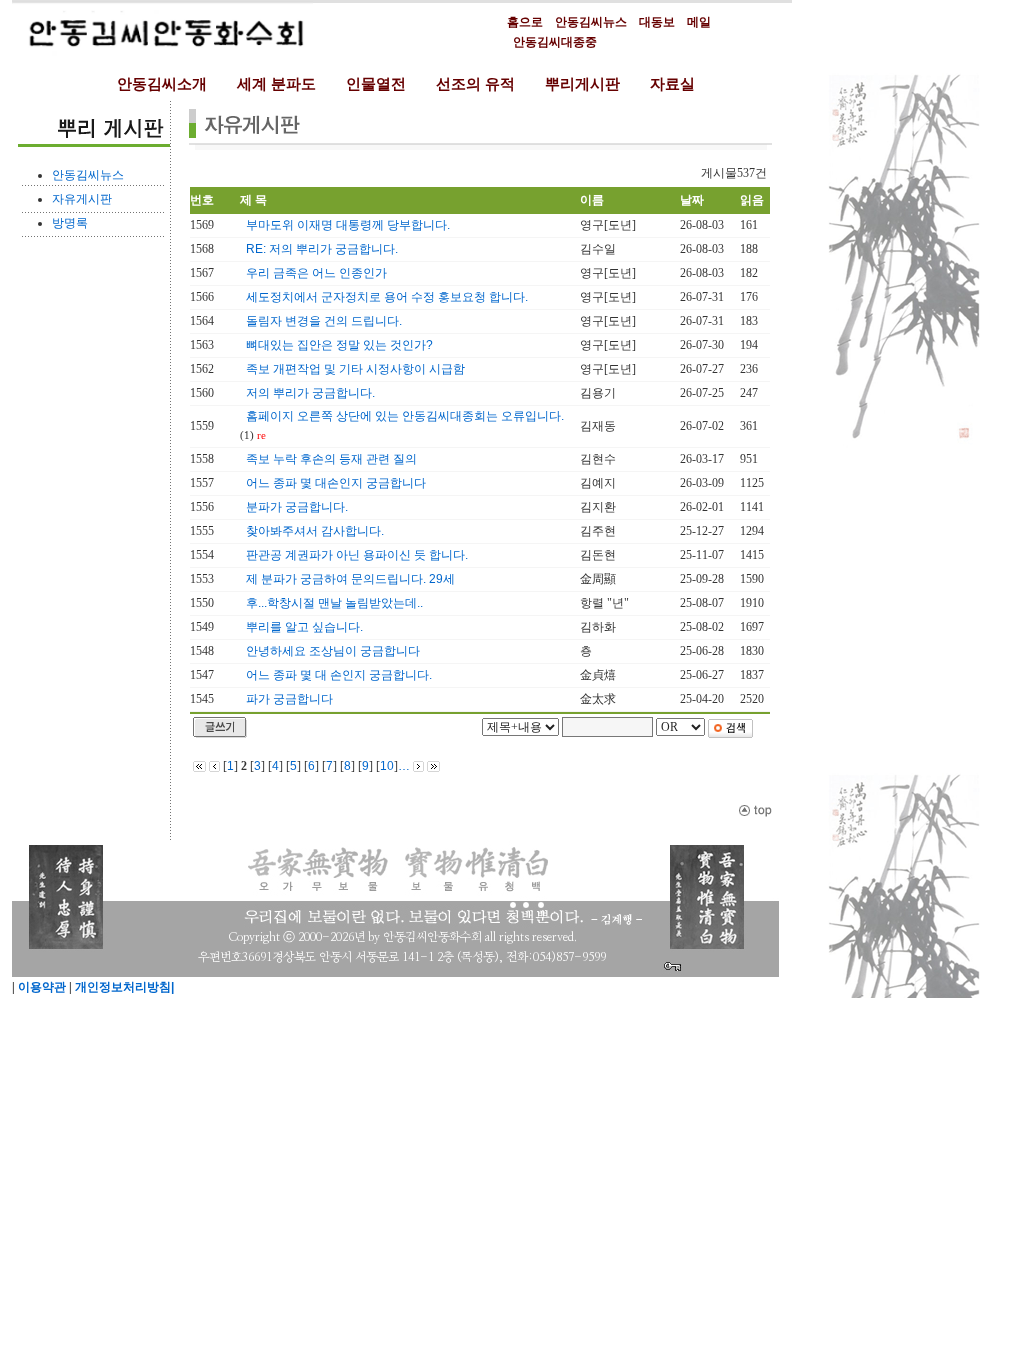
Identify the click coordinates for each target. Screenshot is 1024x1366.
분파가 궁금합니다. (297, 507)
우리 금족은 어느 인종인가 (316, 273)
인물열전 (376, 84)
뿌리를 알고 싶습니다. (304, 627)
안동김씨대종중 (555, 42)
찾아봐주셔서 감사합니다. (315, 531)
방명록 (70, 223)
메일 (699, 22)
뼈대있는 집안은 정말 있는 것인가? (339, 345)
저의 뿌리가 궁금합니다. (310, 393)
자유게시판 (82, 199)
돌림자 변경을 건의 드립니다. (324, 321)
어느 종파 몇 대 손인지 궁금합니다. (339, 675)
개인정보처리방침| (123, 987)
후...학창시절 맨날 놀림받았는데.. (334, 603)
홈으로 (525, 22)
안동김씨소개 (162, 84)
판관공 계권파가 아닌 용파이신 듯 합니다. (357, 555)
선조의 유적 (475, 84)
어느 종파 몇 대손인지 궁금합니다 (336, 483)
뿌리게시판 (582, 84)
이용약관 (40, 987)
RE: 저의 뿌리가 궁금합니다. (322, 249)
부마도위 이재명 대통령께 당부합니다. (348, 225)
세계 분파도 (276, 84)
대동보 (657, 22)
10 (387, 766)
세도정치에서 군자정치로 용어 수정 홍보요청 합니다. (387, 297)
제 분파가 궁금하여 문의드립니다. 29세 (350, 579)
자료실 (672, 84)
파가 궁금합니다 (289, 699)
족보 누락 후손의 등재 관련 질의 (331, 459)
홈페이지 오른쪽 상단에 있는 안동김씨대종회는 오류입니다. (405, 416)
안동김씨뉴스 (591, 22)
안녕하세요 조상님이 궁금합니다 (333, 651)
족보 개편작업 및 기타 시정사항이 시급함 (355, 369)
